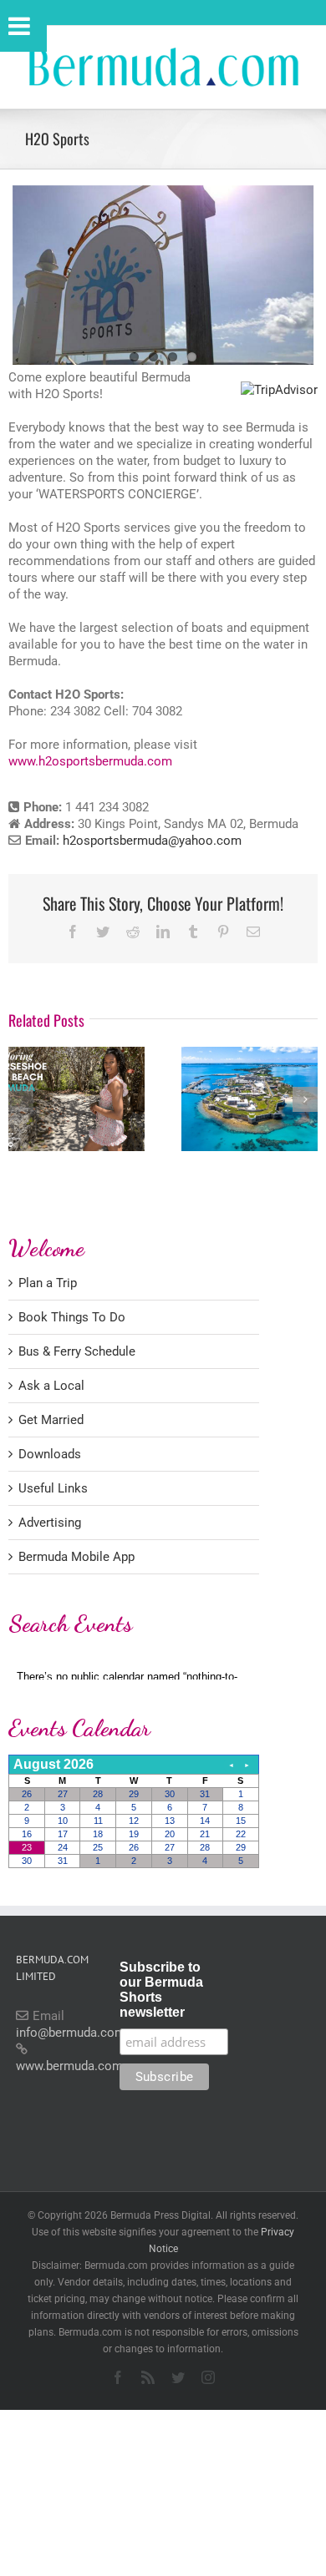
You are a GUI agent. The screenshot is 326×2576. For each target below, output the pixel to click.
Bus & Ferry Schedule (77, 1351)
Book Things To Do (72, 1317)
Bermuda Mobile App (76, 1557)
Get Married (51, 1420)
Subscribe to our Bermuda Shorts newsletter (161, 1990)
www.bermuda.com (69, 2066)
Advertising (50, 1523)
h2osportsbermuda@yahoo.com (152, 841)
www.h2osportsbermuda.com (90, 761)
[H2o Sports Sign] (163, 275)
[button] (21, 1099)
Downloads (50, 1454)
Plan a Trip (48, 1283)
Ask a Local (51, 1386)
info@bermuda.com (71, 2033)
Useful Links (53, 1488)
